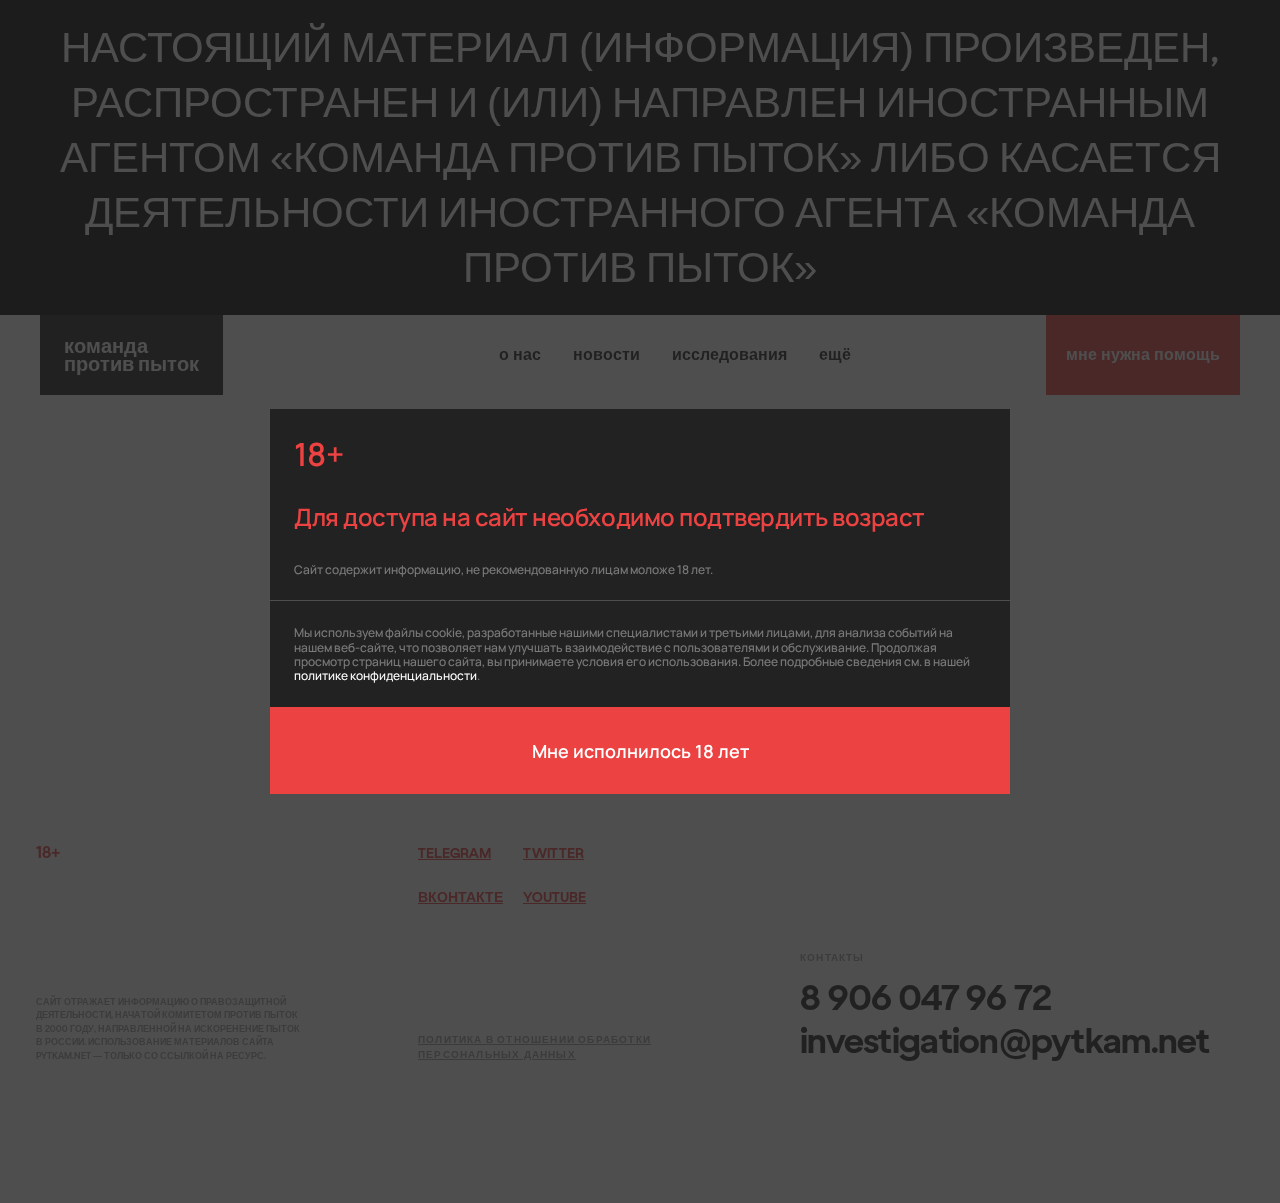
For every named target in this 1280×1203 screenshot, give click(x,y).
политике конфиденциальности (385, 674)
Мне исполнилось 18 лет (640, 750)
